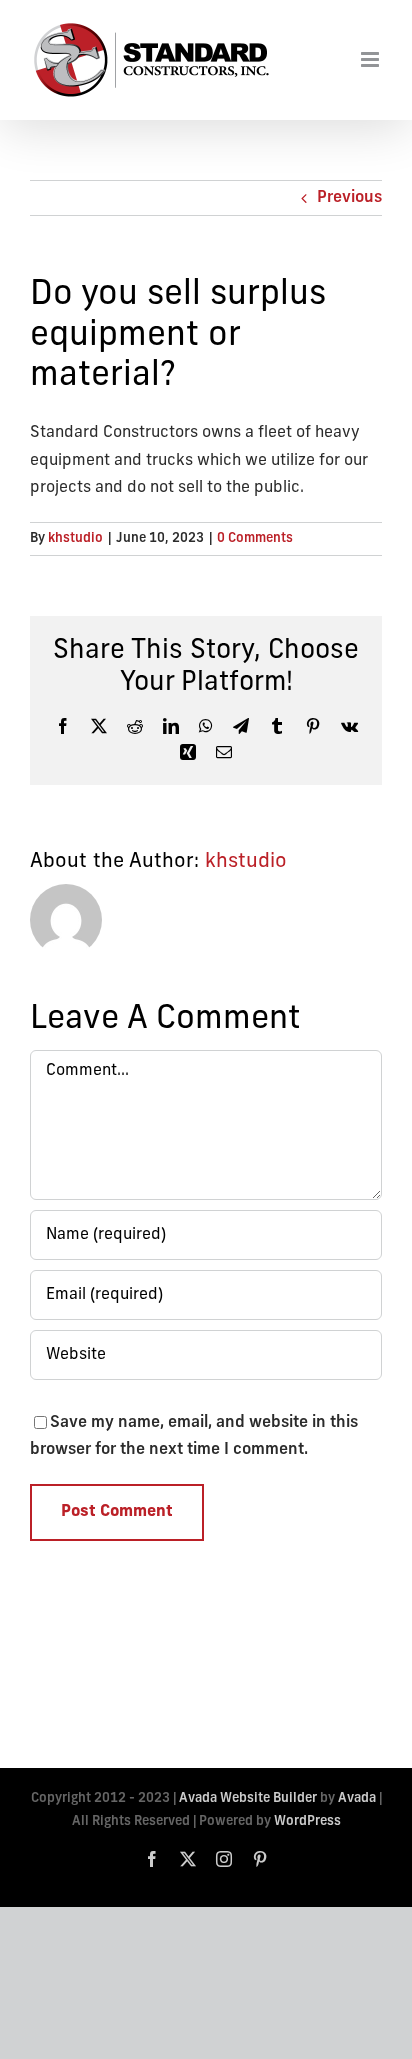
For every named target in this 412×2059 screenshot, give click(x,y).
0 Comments (255, 538)
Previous (349, 198)
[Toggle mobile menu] (371, 59)
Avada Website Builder (248, 1798)
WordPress (307, 1821)
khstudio (75, 538)
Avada (357, 1798)
